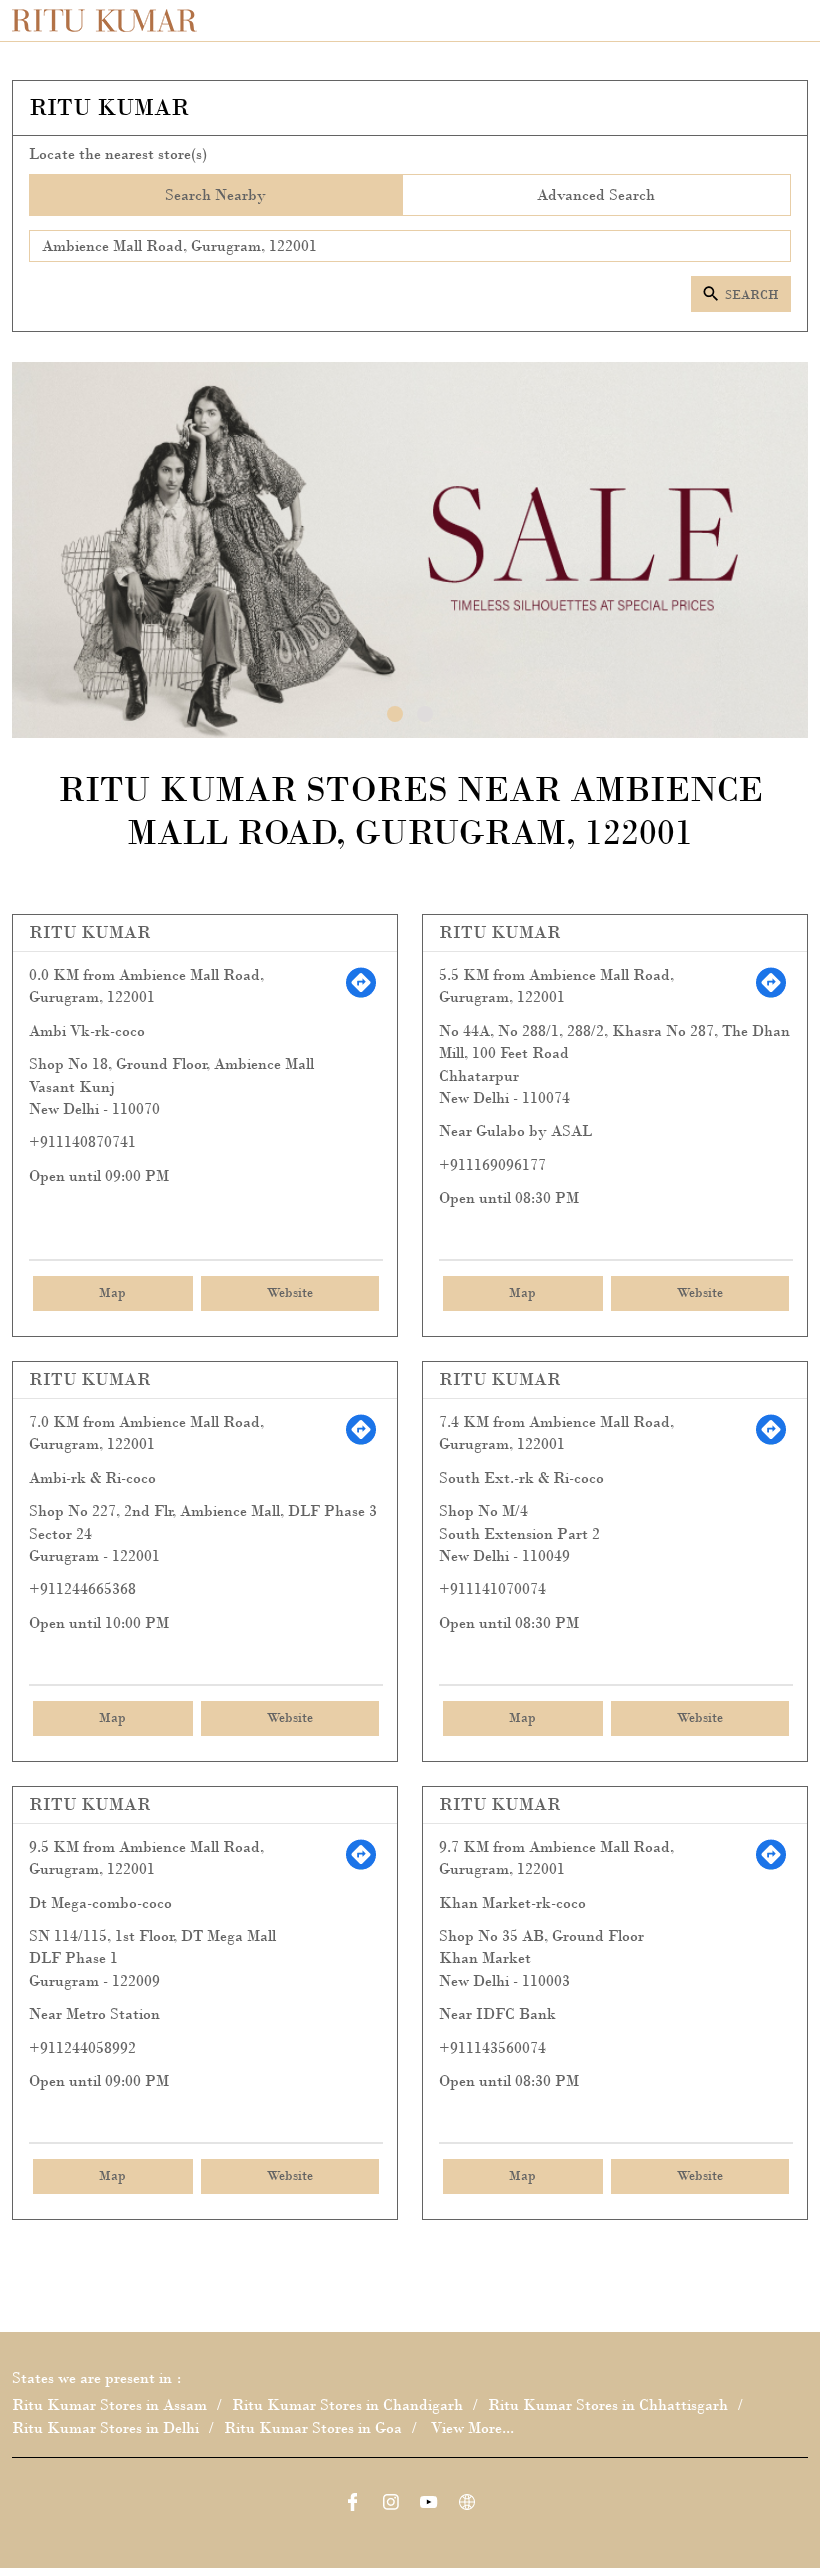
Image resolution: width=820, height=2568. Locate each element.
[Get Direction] (361, 993)
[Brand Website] (467, 2505)
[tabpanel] (410, 550)
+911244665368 (82, 1588)
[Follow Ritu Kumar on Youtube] (429, 2505)
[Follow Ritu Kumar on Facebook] (353, 2505)
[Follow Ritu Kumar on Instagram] (391, 2505)
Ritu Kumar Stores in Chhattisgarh (608, 2405)
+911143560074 (492, 2047)
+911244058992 (82, 2047)
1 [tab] (395, 714)
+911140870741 (82, 1141)
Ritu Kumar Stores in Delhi (105, 2427)
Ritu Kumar (90, 932)
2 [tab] (425, 714)
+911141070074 (492, 1588)
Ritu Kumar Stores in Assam (109, 2405)
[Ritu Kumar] (104, 20)
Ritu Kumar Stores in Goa (313, 2427)
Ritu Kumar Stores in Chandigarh (347, 2405)
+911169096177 (492, 1164)
